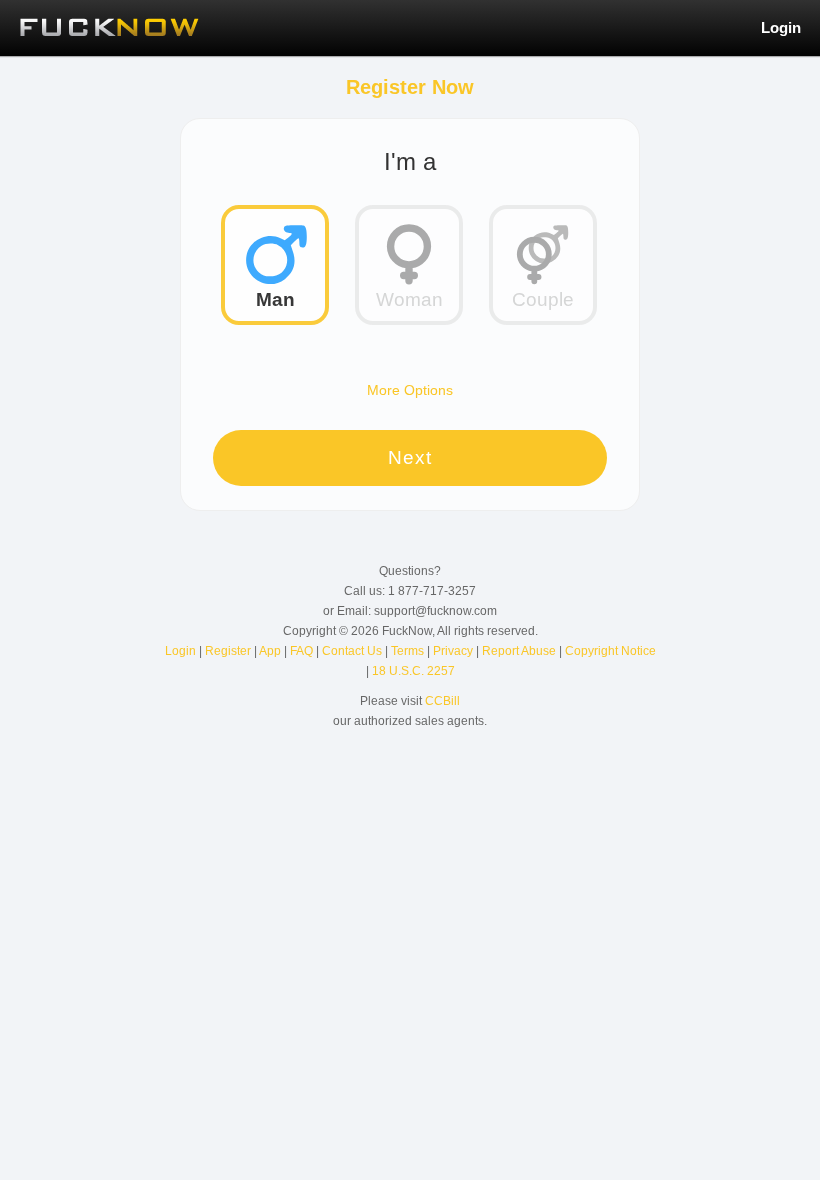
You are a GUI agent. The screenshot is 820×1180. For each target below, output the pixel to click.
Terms (409, 651)
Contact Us (353, 651)
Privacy (454, 651)
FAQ (303, 651)
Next (410, 457)
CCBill (442, 701)
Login (781, 27)
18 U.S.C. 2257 (413, 671)
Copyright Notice (610, 651)
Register (229, 651)
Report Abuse (520, 651)
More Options (410, 390)
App (271, 651)
